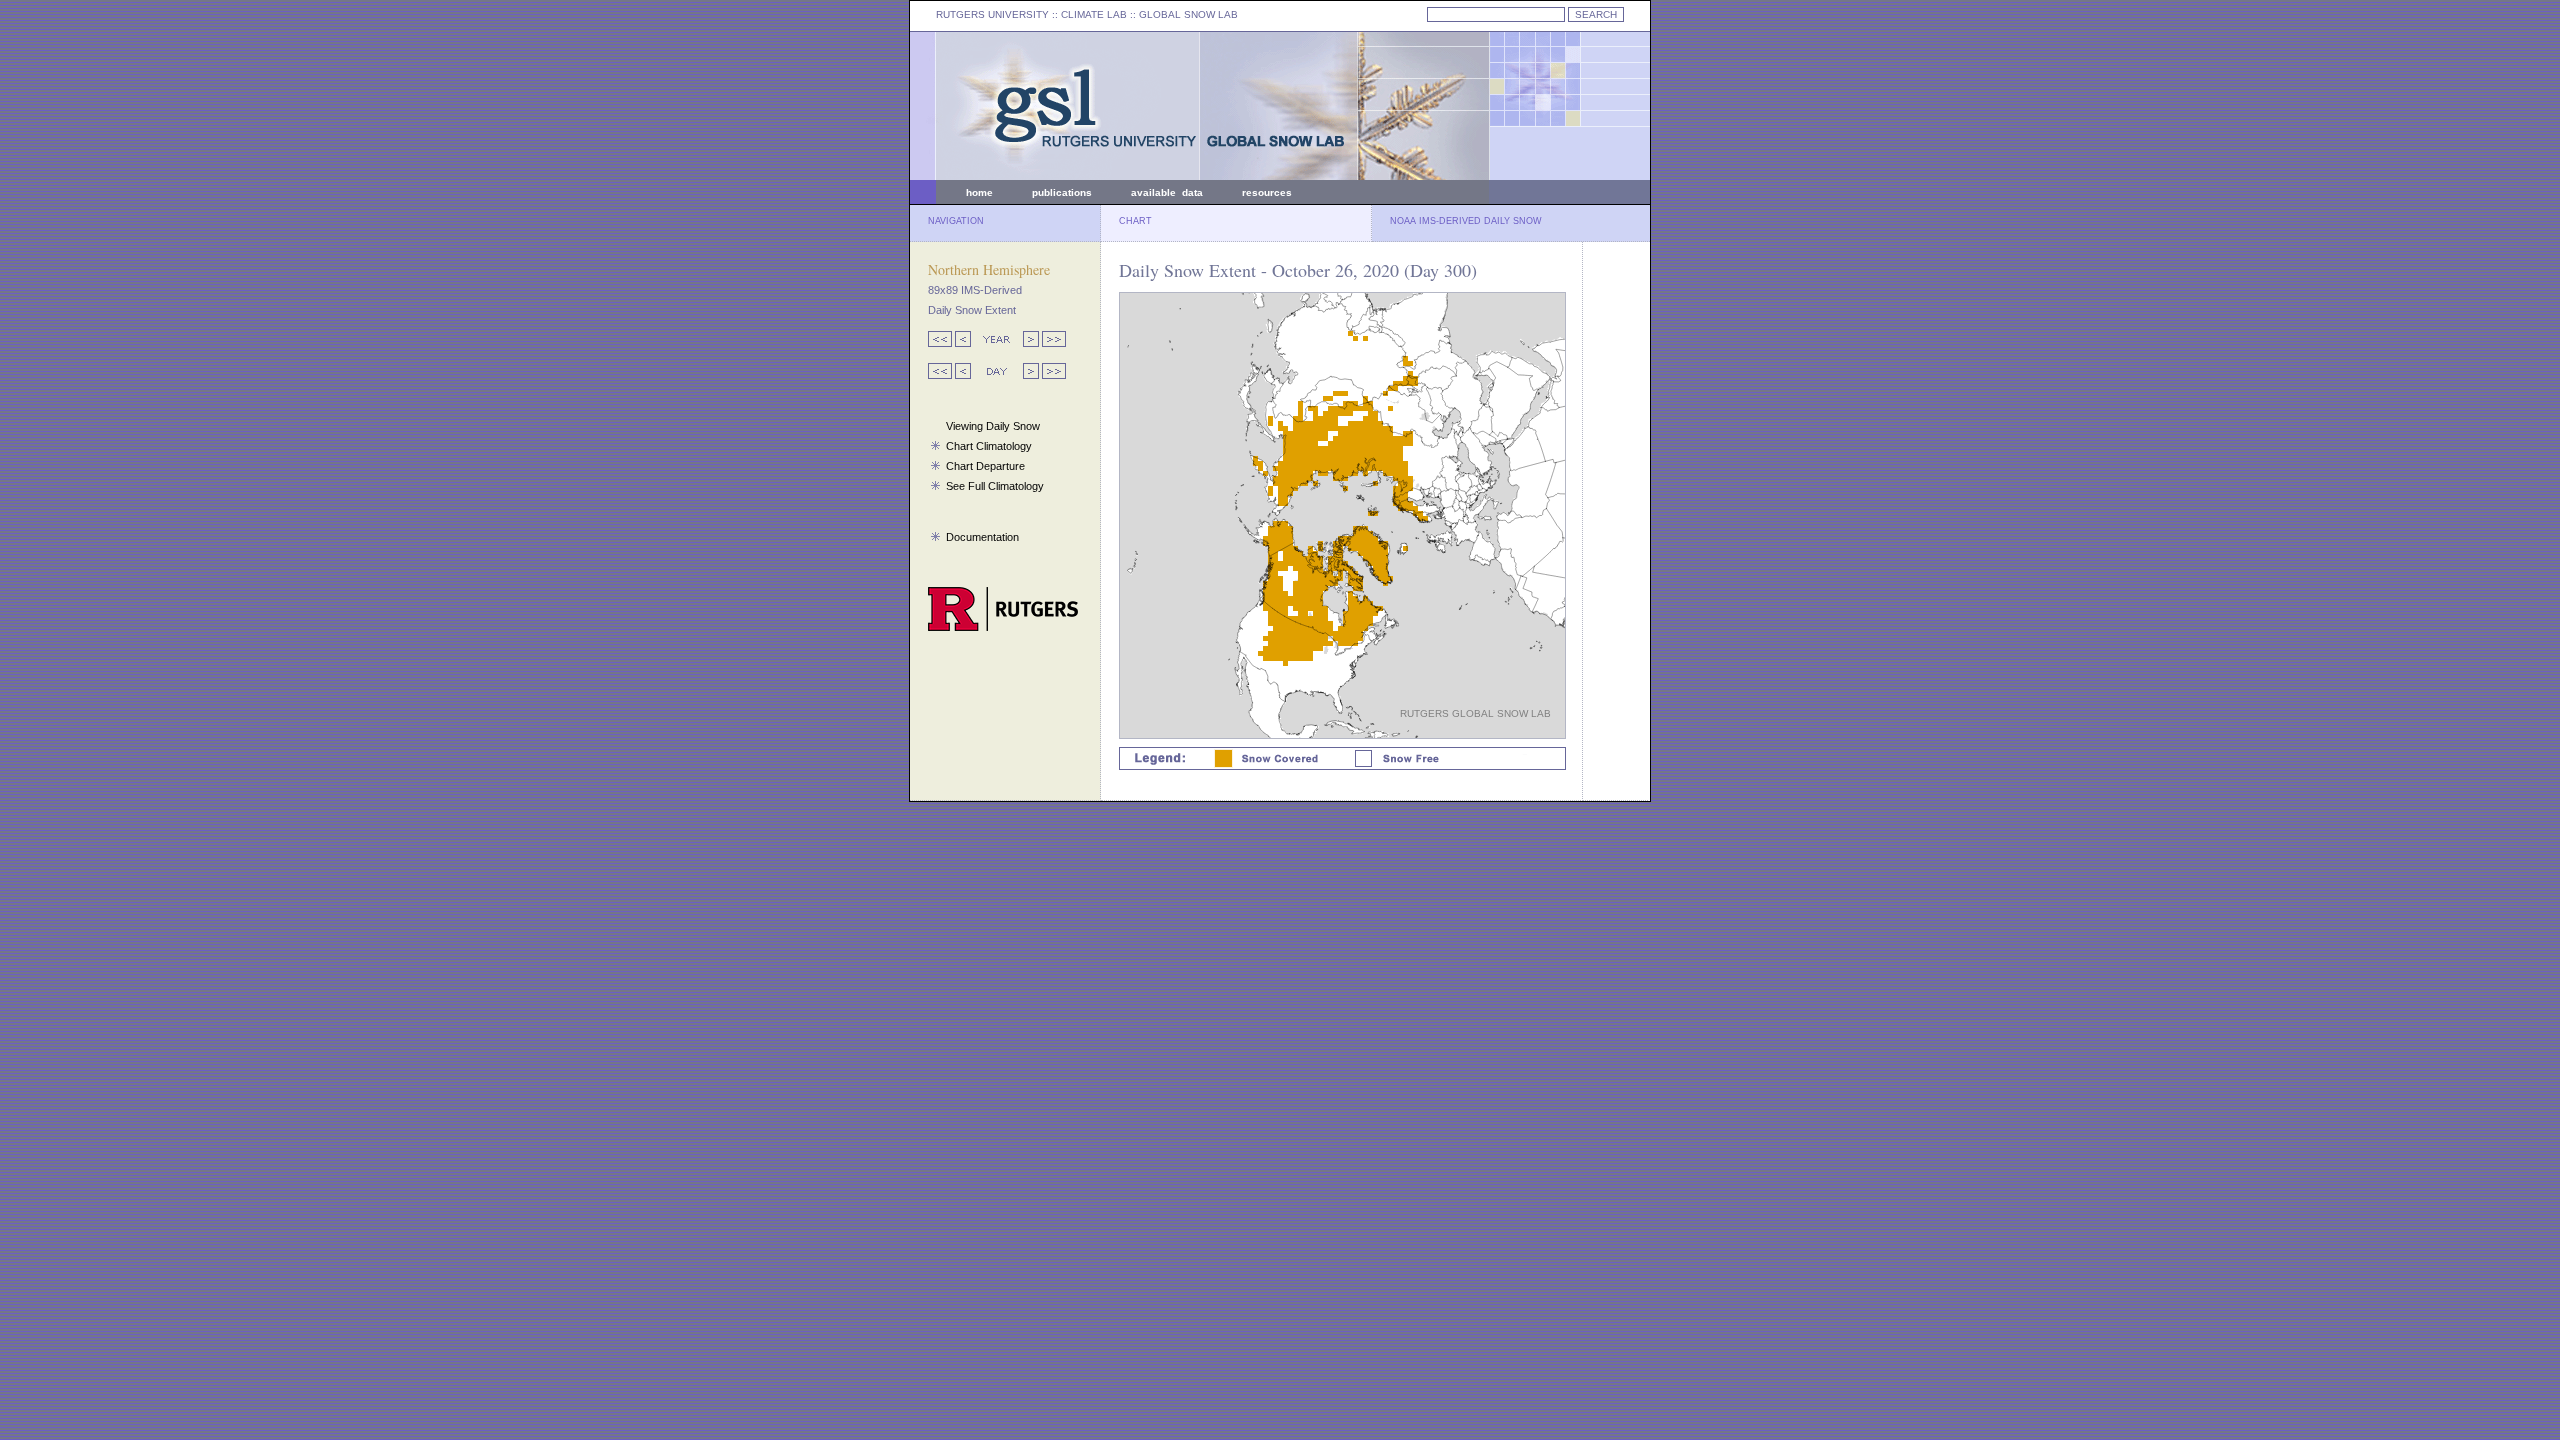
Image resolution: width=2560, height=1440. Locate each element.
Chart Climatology (989, 446)
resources (1267, 192)
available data (1167, 192)
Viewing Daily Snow (993, 426)
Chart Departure (985, 466)
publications (1062, 192)
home (979, 192)
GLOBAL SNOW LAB (1188, 14)
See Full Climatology (995, 486)
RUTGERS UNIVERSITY (992, 14)
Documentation (982, 537)
